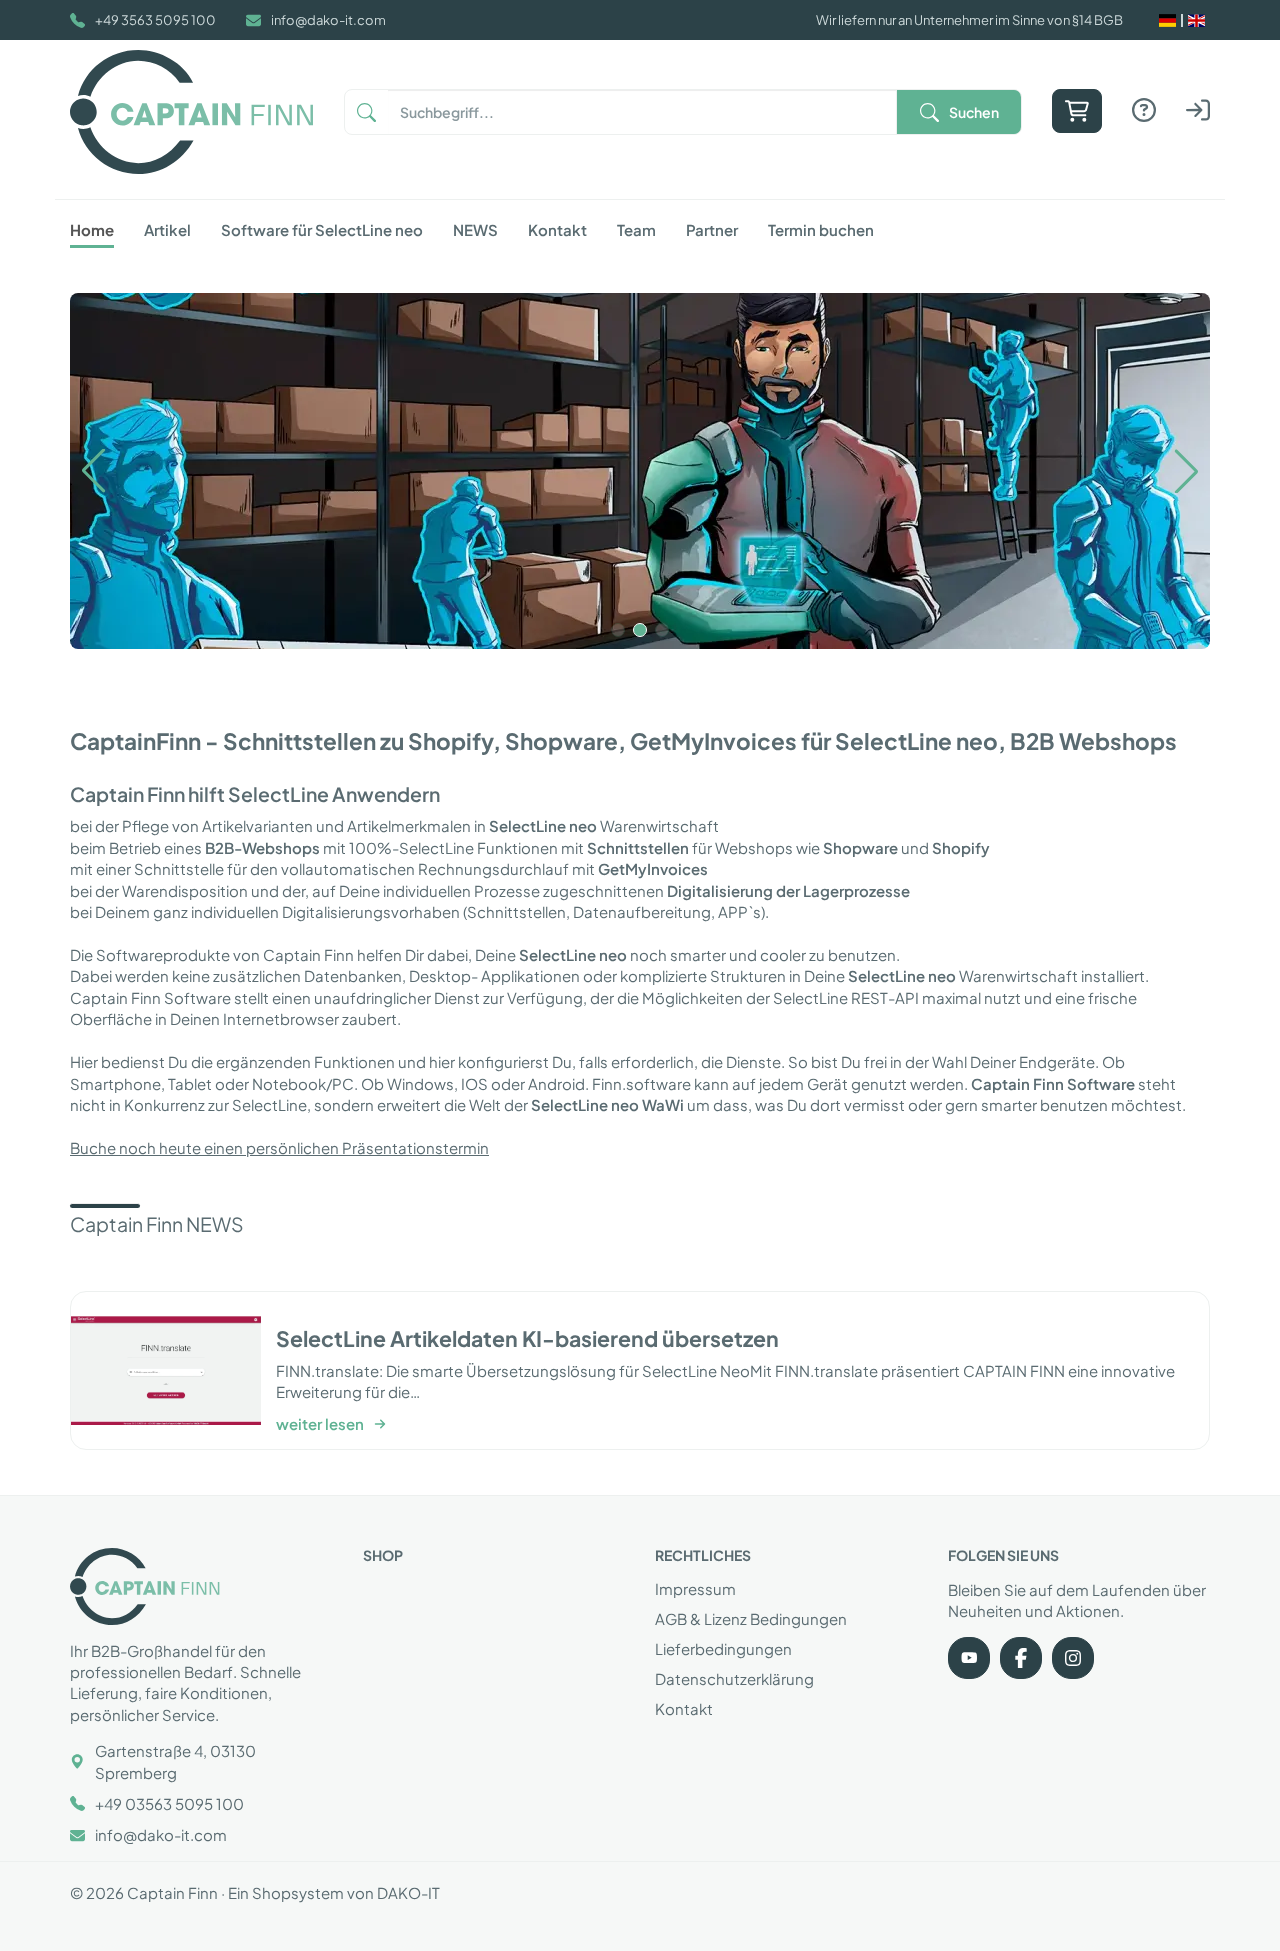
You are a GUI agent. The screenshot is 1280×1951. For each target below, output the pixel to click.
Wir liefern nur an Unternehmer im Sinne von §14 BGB (969, 20)
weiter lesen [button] (320, 1423)
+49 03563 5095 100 (169, 1803)
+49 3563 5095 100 (155, 20)
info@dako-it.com (328, 20)
